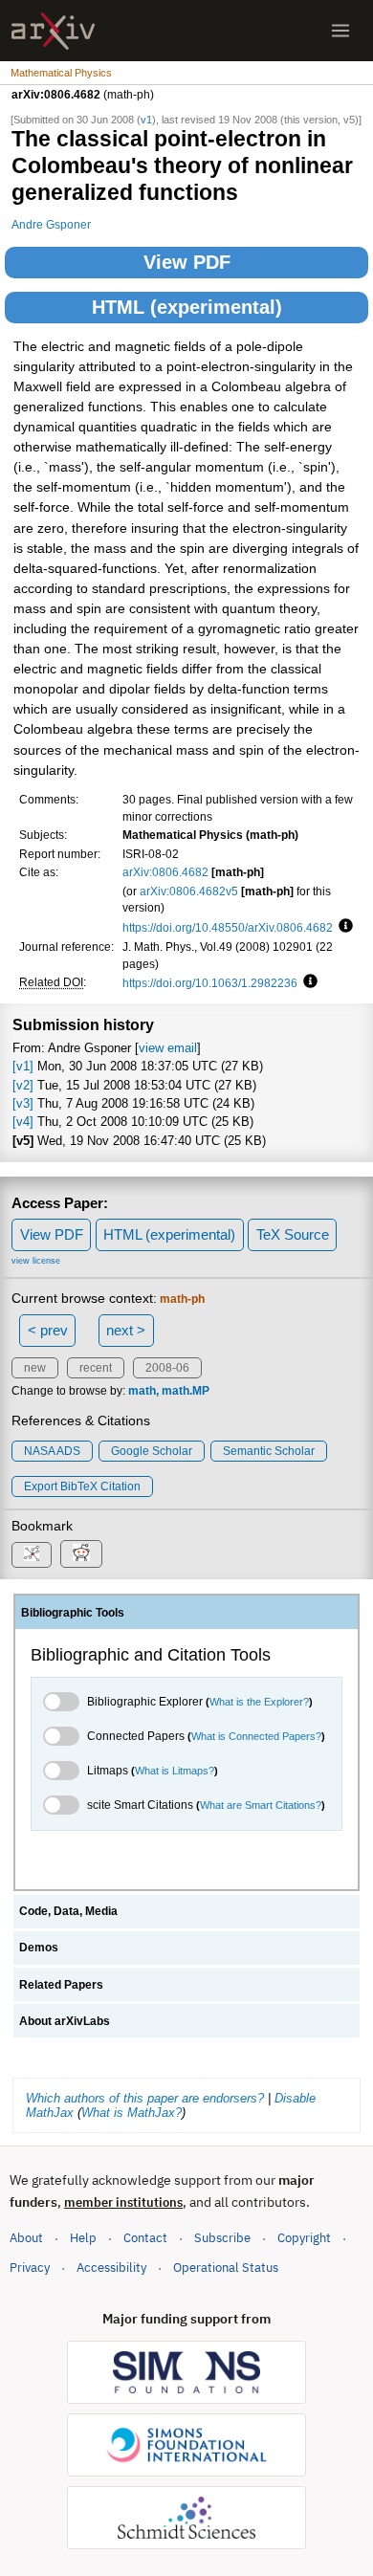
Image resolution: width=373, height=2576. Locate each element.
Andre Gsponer (51, 224)
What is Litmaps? (175, 1771)
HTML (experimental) (187, 307)
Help (83, 2238)
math (142, 1391)
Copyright (304, 2238)
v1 (146, 120)
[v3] (23, 1103)
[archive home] (53, 31)
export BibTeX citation (82, 1486)
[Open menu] (340, 31)
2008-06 (167, 1368)
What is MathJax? (132, 2113)
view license (36, 1261)
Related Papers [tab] (61, 1985)
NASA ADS (52, 1451)
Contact (145, 2238)
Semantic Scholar (269, 1451)
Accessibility (111, 2268)
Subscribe (222, 2238)
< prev (48, 1330)
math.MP (186, 1391)
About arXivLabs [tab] (65, 2021)
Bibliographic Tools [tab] (73, 1613)
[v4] (23, 1122)
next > (126, 1330)
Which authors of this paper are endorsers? (145, 2098)
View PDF (187, 262)
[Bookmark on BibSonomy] (32, 1555)
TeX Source (293, 1234)
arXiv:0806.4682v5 (189, 891)
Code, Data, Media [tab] (68, 1911)
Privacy (30, 2268)
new (35, 1368)
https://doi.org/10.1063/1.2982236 (210, 983)
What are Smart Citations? (261, 1805)
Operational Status (226, 2267)
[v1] (23, 1066)
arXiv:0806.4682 (165, 872)
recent (96, 1368)
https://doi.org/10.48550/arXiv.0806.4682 (228, 927)
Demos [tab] (39, 1948)
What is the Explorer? (259, 1702)
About (26, 2238)
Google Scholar (152, 1451)
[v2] (23, 1085)
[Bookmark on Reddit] (81, 1554)
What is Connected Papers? (256, 1736)
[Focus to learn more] (343, 927)
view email (168, 1048)
